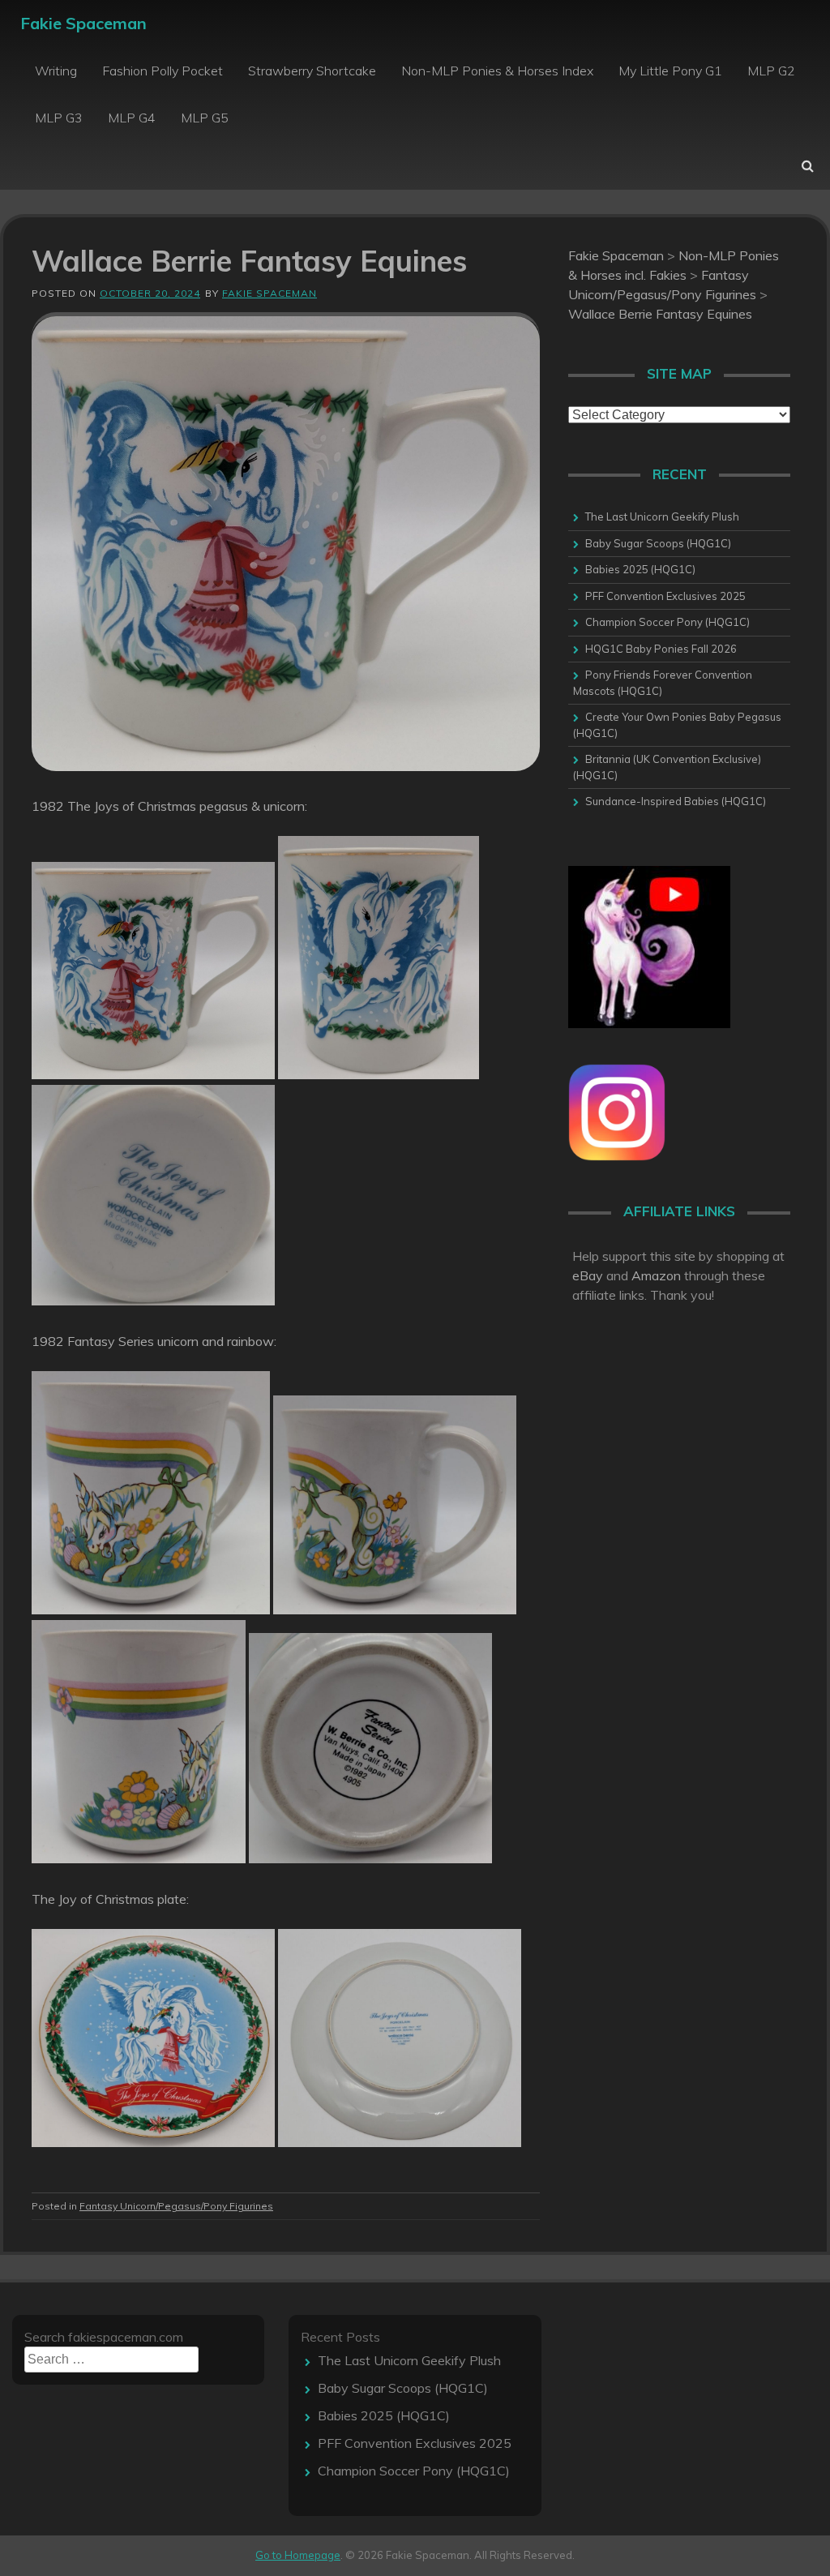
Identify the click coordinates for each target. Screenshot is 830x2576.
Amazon (656, 1275)
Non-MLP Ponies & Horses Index (497, 71)
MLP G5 (205, 118)
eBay (588, 1275)
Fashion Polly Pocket (163, 71)
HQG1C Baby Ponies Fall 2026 (661, 649)
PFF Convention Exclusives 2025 (665, 596)
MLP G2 (771, 71)
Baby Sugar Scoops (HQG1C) (658, 543)
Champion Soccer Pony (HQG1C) (667, 622)
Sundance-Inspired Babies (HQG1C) (676, 801)
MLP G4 (132, 118)
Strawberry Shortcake (312, 71)
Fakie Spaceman (83, 23)
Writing (56, 71)
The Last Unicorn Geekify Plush (662, 516)
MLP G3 (59, 118)
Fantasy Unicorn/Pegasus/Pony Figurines (176, 2206)
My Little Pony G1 (670, 71)
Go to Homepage (298, 2555)
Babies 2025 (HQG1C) (640, 569)
